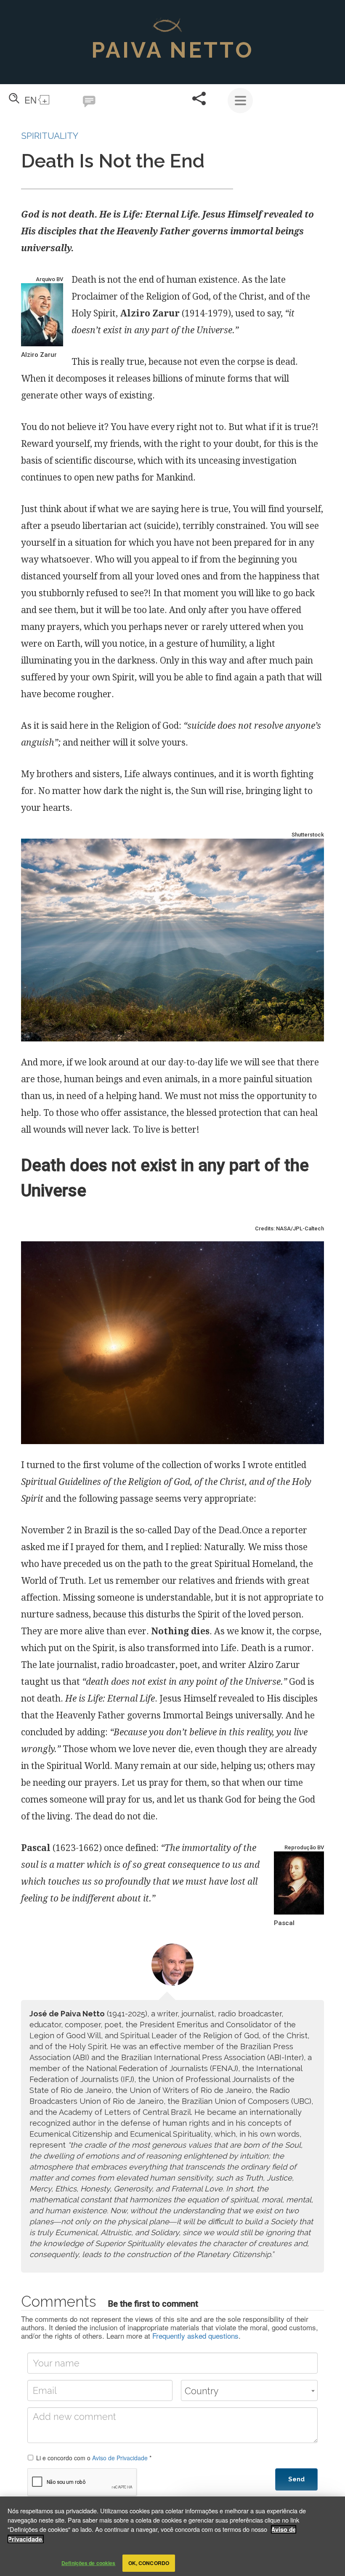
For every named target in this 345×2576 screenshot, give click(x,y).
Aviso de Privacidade (120, 2458)
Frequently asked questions (195, 2336)
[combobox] (249, 2390)
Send (296, 2479)
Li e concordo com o (94, 2458)
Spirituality (50, 136)
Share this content (199, 98)
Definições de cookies (89, 2563)
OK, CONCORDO (149, 2563)
